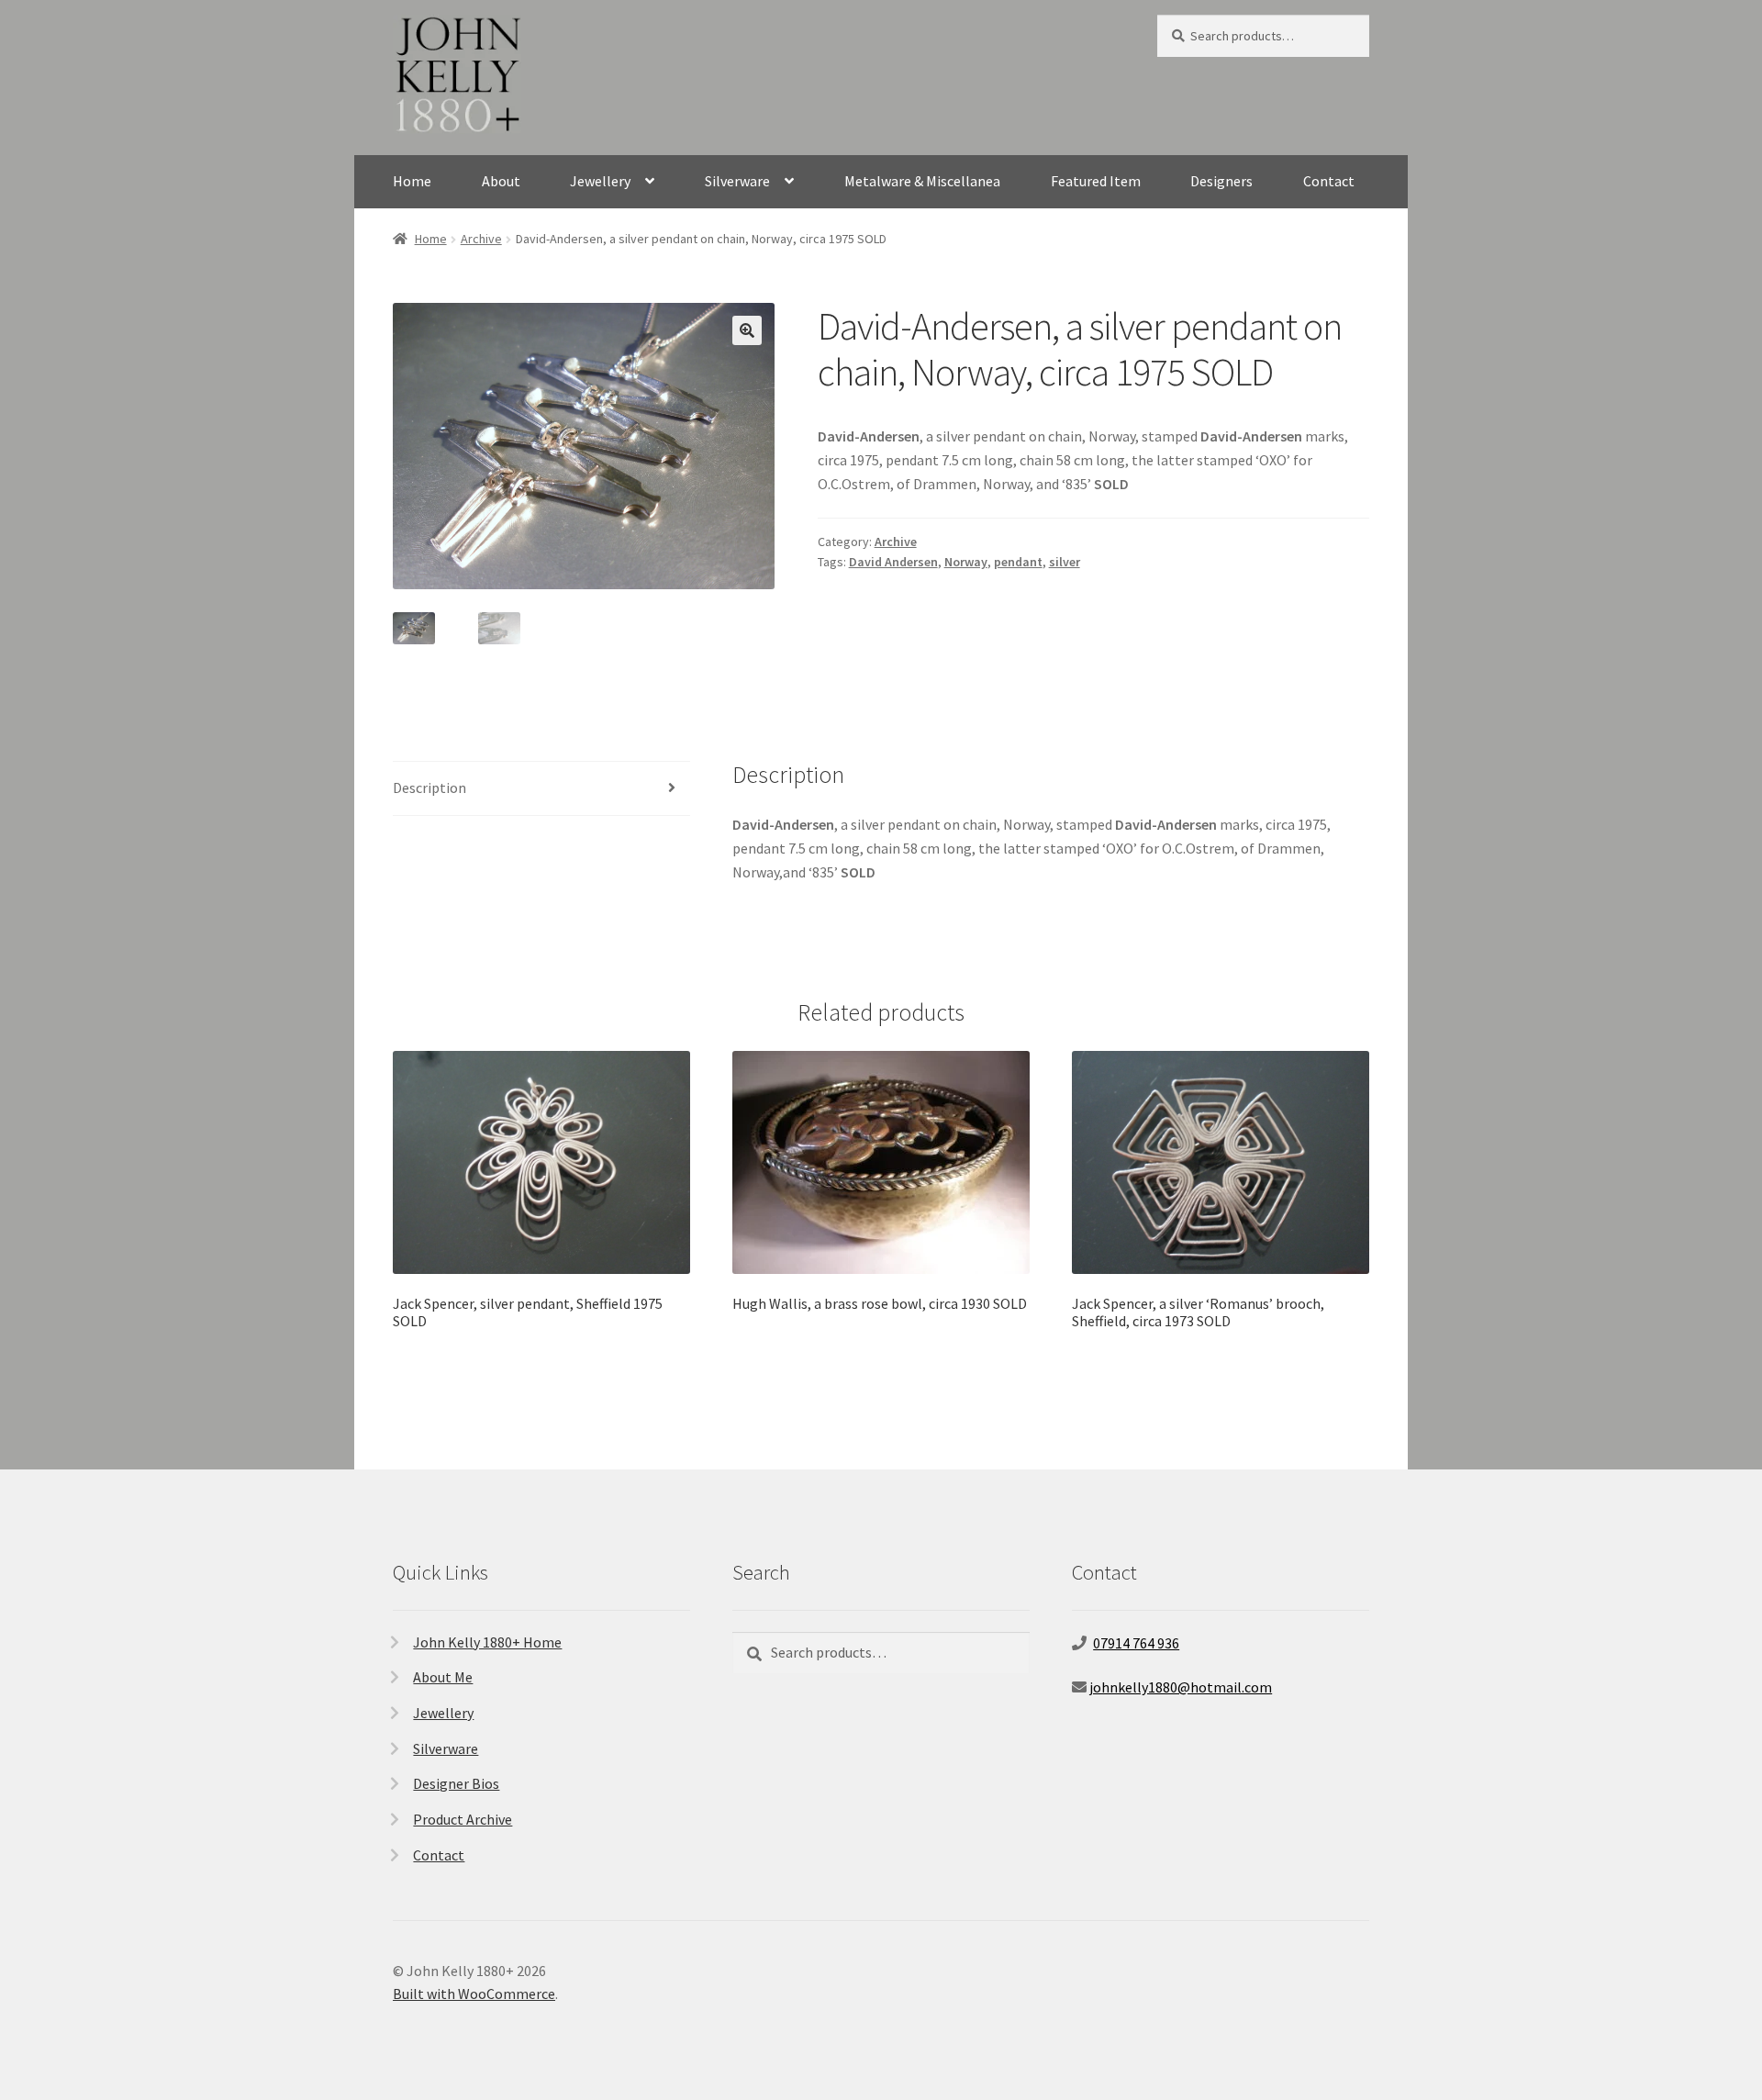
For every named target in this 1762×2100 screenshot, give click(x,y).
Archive (481, 239)
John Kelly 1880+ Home (487, 1642)
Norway (966, 562)
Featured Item (1096, 181)
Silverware (737, 181)
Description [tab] (429, 787)
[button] (747, 330)
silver (1065, 562)
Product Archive (463, 1819)
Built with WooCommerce (474, 1994)
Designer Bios (456, 1783)
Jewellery (600, 181)
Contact (1329, 181)
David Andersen (893, 562)
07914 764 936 (1136, 1643)
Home (412, 181)
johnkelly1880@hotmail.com (1181, 1687)
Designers (1221, 181)
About (501, 181)
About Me (443, 1677)
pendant (1018, 562)
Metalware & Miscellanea (922, 181)
